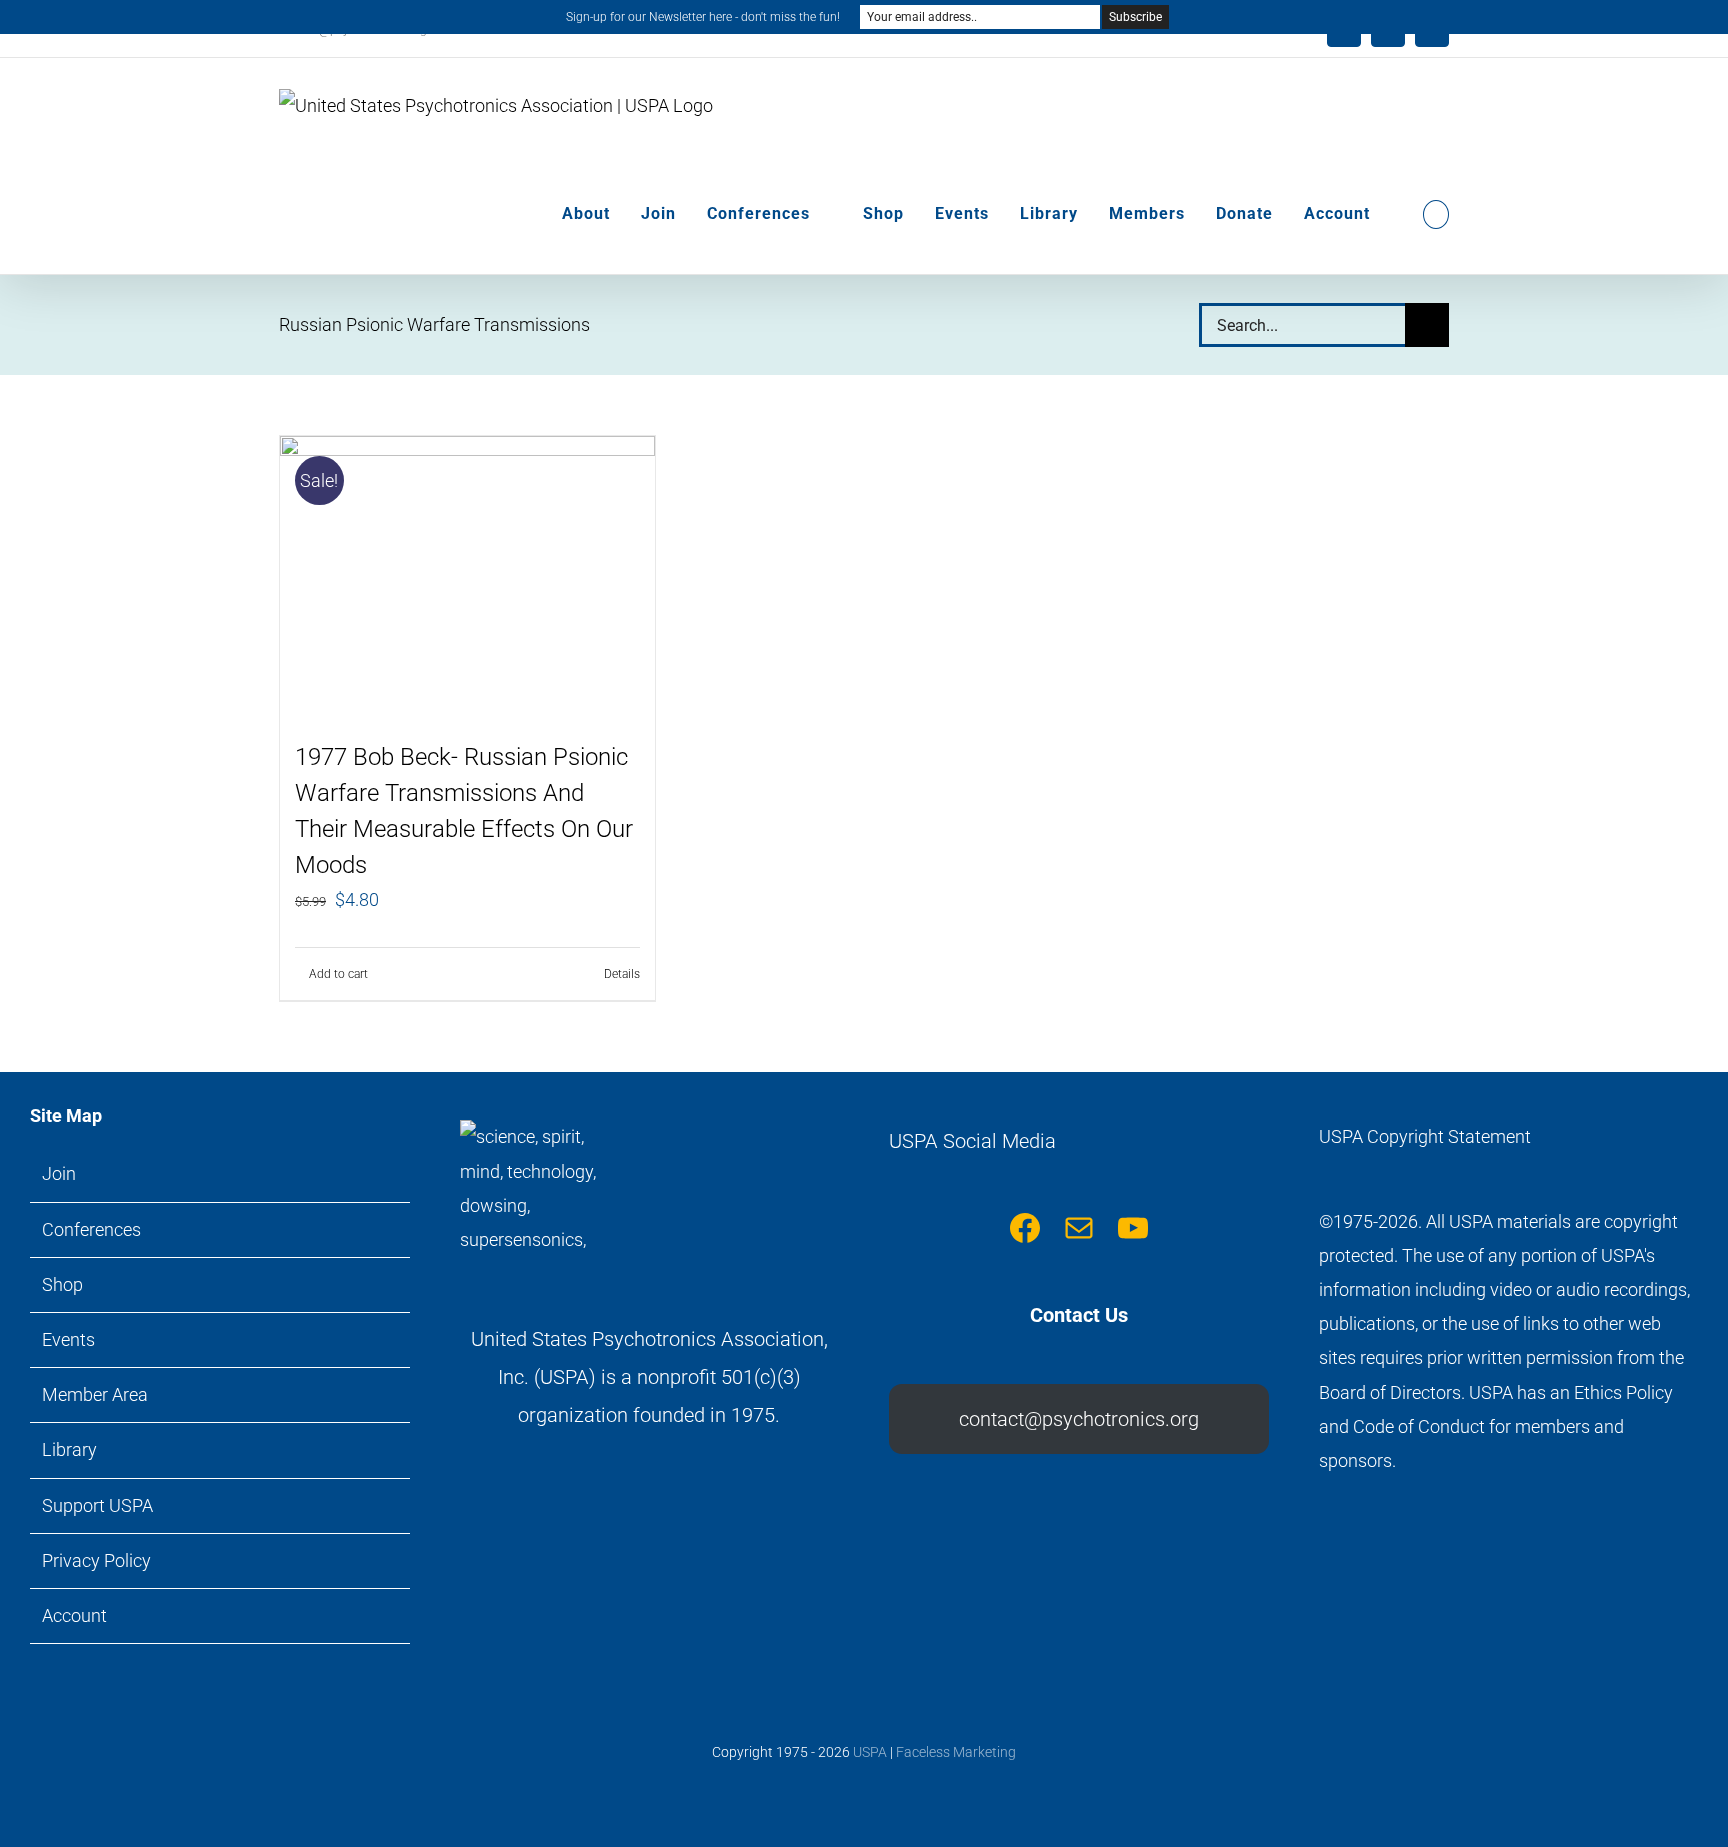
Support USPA (97, 1505)
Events (68, 1339)
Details (622, 974)
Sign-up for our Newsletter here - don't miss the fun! (703, 17)
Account (74, 1615)
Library (69, 1449)
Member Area (95, 1394)
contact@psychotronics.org (1079, 1419)
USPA (870, 1752)
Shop (62, 1284)
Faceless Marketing (956, 1752)
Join (59, 1173)
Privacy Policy (96, 1560)
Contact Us (1079, 1315)
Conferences (91, 1229)
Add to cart (338, 974)
